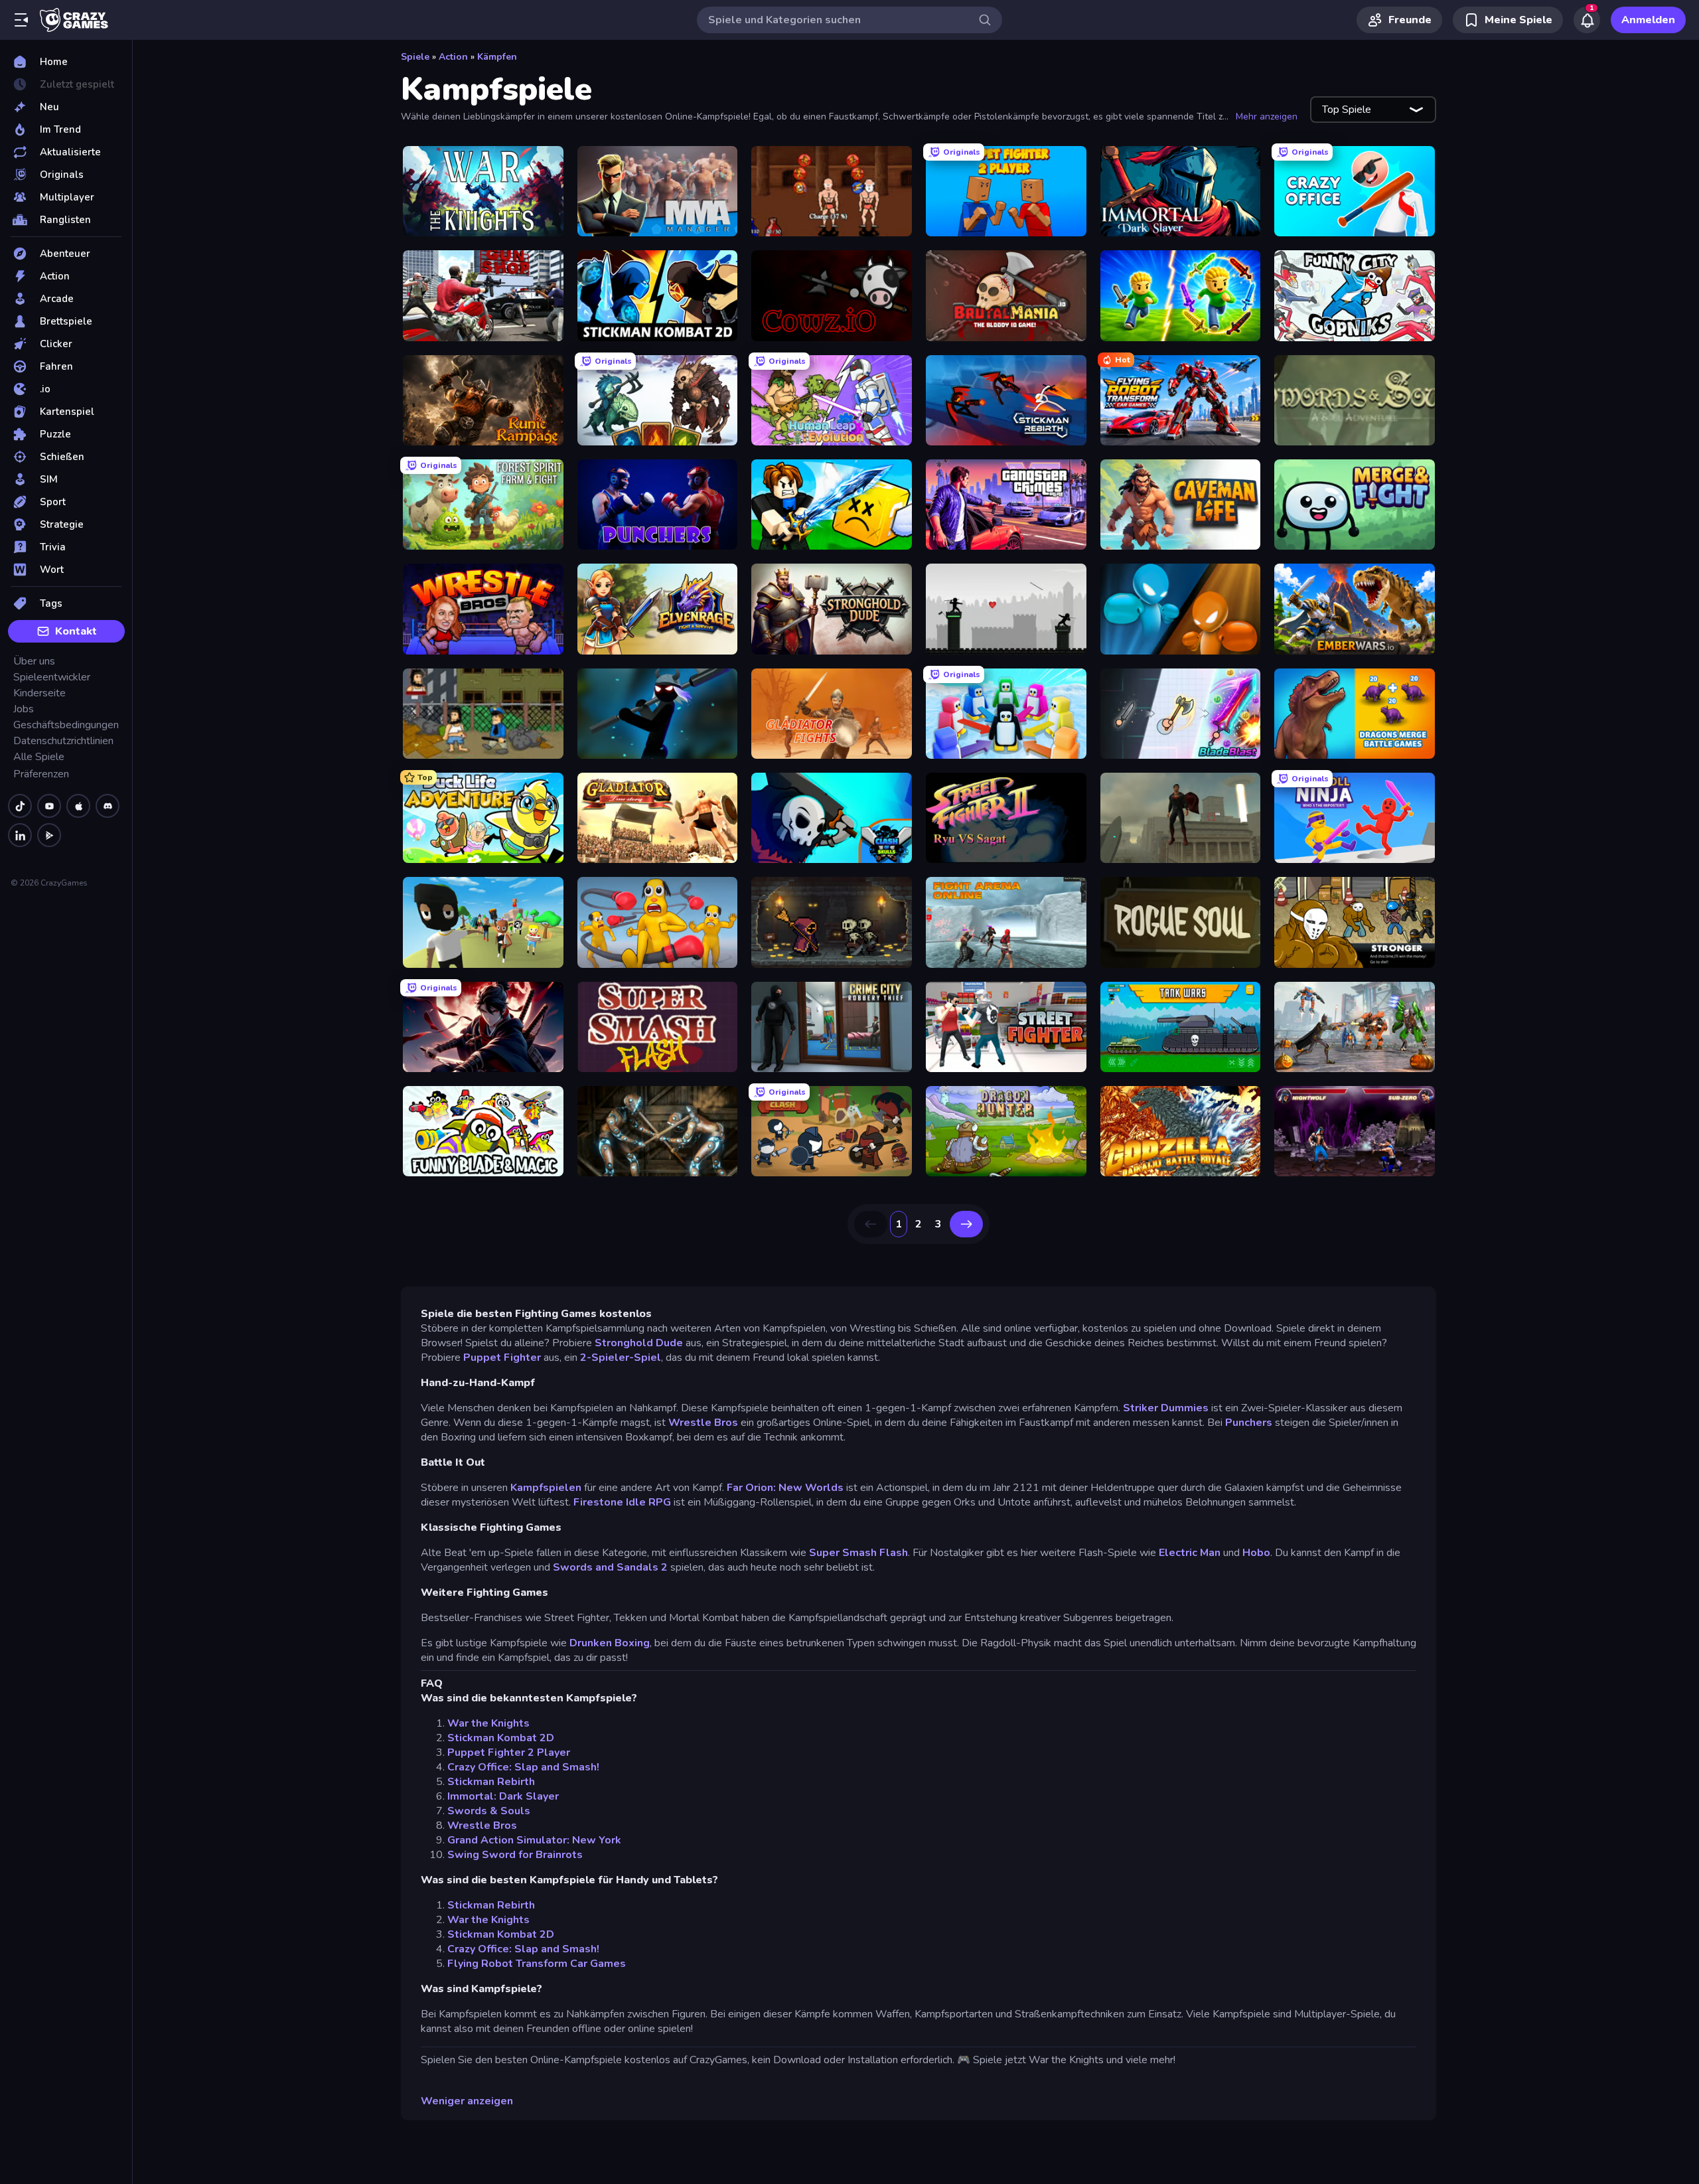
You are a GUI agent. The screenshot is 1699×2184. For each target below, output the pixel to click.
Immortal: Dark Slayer (503, 1796)
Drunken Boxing (610, 1643)
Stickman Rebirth (491, 1782)
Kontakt (76, 631)
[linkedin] (20, 835)
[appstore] (78, 806)
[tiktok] (20, 806)
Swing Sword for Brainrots (515, 1855)
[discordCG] (108, 806)
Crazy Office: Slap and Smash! (523, 1767)
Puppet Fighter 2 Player (509, 1753)
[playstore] (49, 835)
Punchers (1249, 1423)
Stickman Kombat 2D (501, 1738)
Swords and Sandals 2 (610, 1567)
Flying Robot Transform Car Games (537, 1964)
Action (453, 57)
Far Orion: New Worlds (785, 1488)
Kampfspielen (547, 1488)
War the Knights (488, 1723)
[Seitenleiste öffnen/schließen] (21, 20)
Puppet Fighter (502, 1358)
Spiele (415, 57)
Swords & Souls (489, 1811)
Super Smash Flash (858, 1553)
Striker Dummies (1166, 1408)
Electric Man (1190, 1553)
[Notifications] (1587, 20)
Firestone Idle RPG (622, 1502)
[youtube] (49, 806)
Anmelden (1648, 20)
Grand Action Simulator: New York (534, 1840)
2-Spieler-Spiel (621, 1358)
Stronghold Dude (639, 1343)
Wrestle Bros (703, 1423)
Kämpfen (497, 57)
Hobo (1256, 1553)
